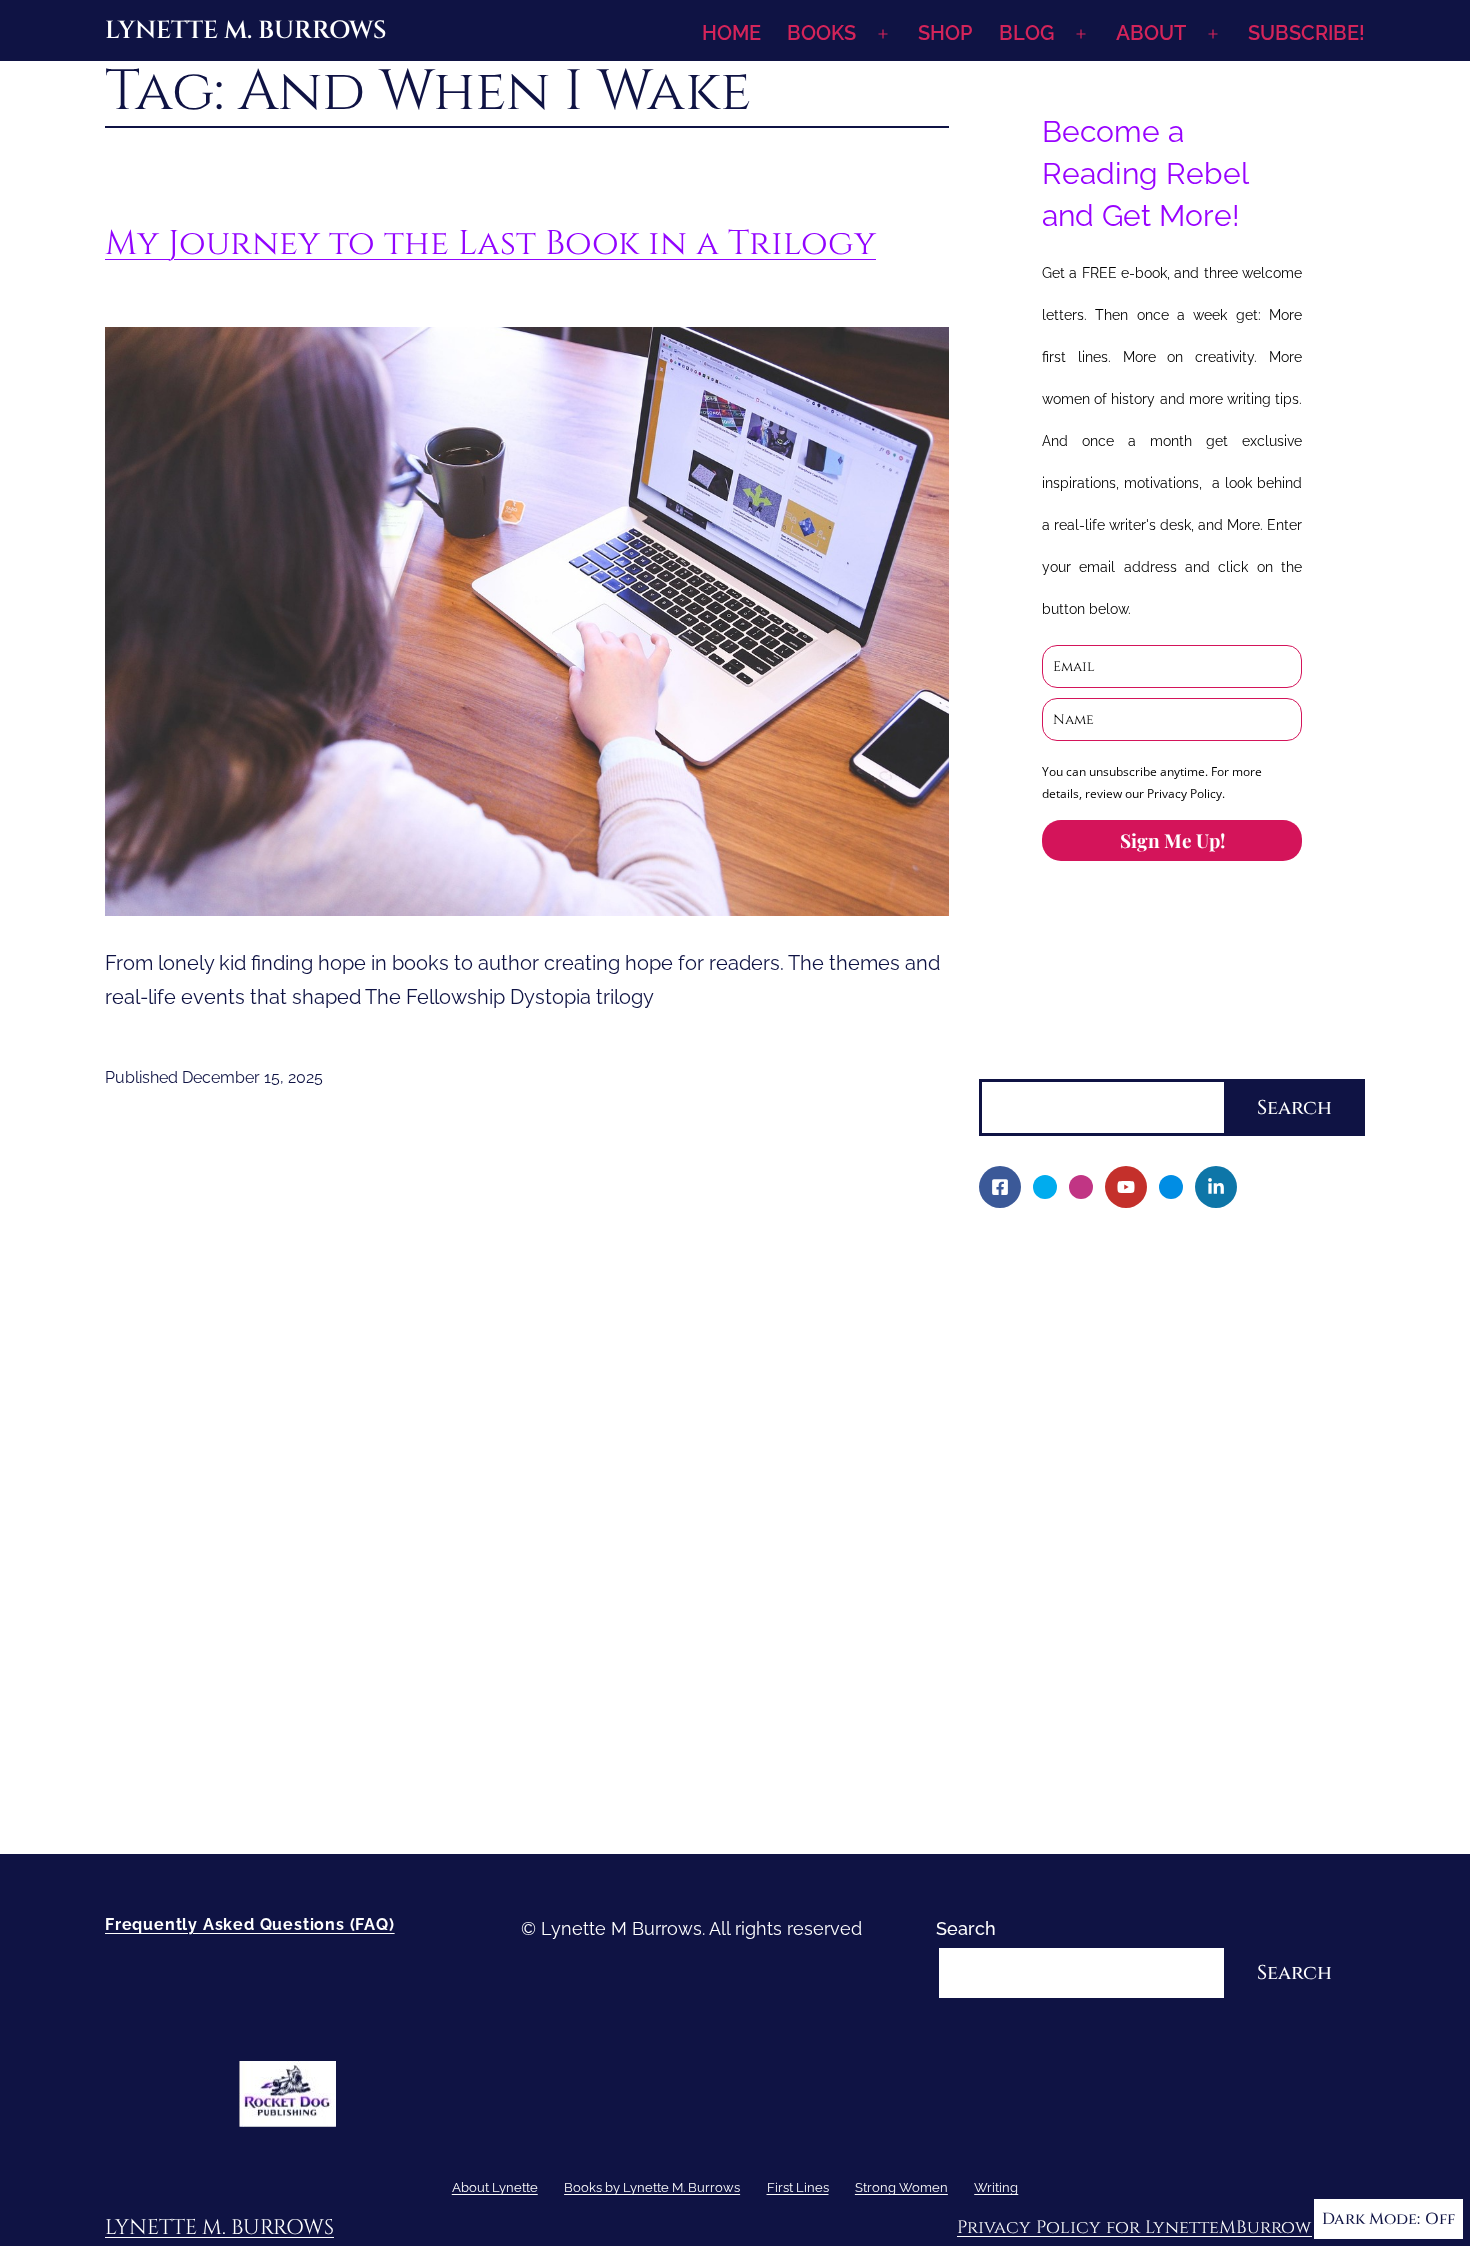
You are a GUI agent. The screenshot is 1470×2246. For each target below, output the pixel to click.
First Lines (1022, 1630)
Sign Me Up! (1172, 840)
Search (1009, 1063)
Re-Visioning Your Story (1091, 1801)
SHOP (945, 33)
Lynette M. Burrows (245, 30)
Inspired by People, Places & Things (1142, 1527)
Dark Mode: (1371, 2219)
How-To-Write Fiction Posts (1107, 1767)
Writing (1009, 1698)
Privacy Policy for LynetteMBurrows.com (1161, 2227)
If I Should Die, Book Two (1097, 1459)
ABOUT (1151, 33)
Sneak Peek (1042, 1596)
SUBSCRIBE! (1306, 33)
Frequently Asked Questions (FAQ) (250, 1924)
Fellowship (1038, 1357)
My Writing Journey (1074, 1288)
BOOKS (821, 33)
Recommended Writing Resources (1138, 1733)
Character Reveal (1065, 1493)
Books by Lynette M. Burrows (1103, 1322)
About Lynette (1039, 1254)
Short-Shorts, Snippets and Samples (1145, 1562)
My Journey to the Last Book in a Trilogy (490, 243)
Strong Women (1043, 1664)
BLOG (1026, 33)
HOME (731, 33)
